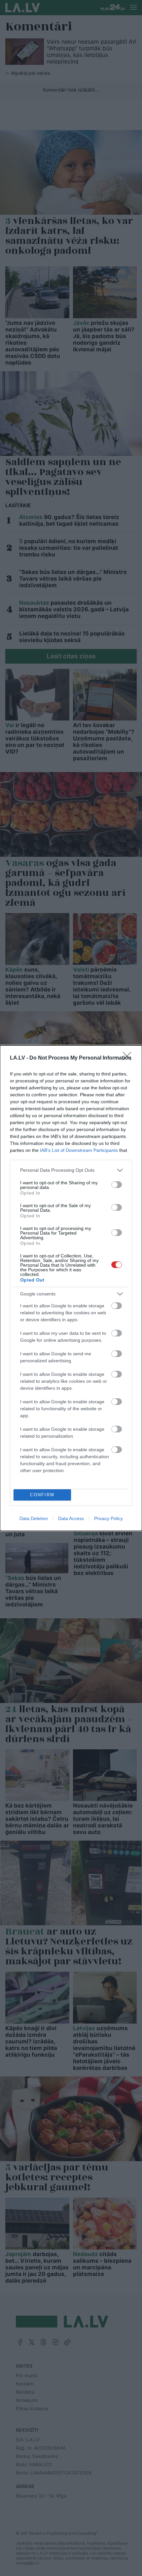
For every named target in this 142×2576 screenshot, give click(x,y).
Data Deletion (34, 1518)
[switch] (117, 1185)
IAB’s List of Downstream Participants (79, 1150)
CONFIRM (42, 1495)
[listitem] (71, 1170)
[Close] (129, 1058)
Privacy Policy (108, 1518)
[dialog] (71, 1288)
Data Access (71, 1518)
